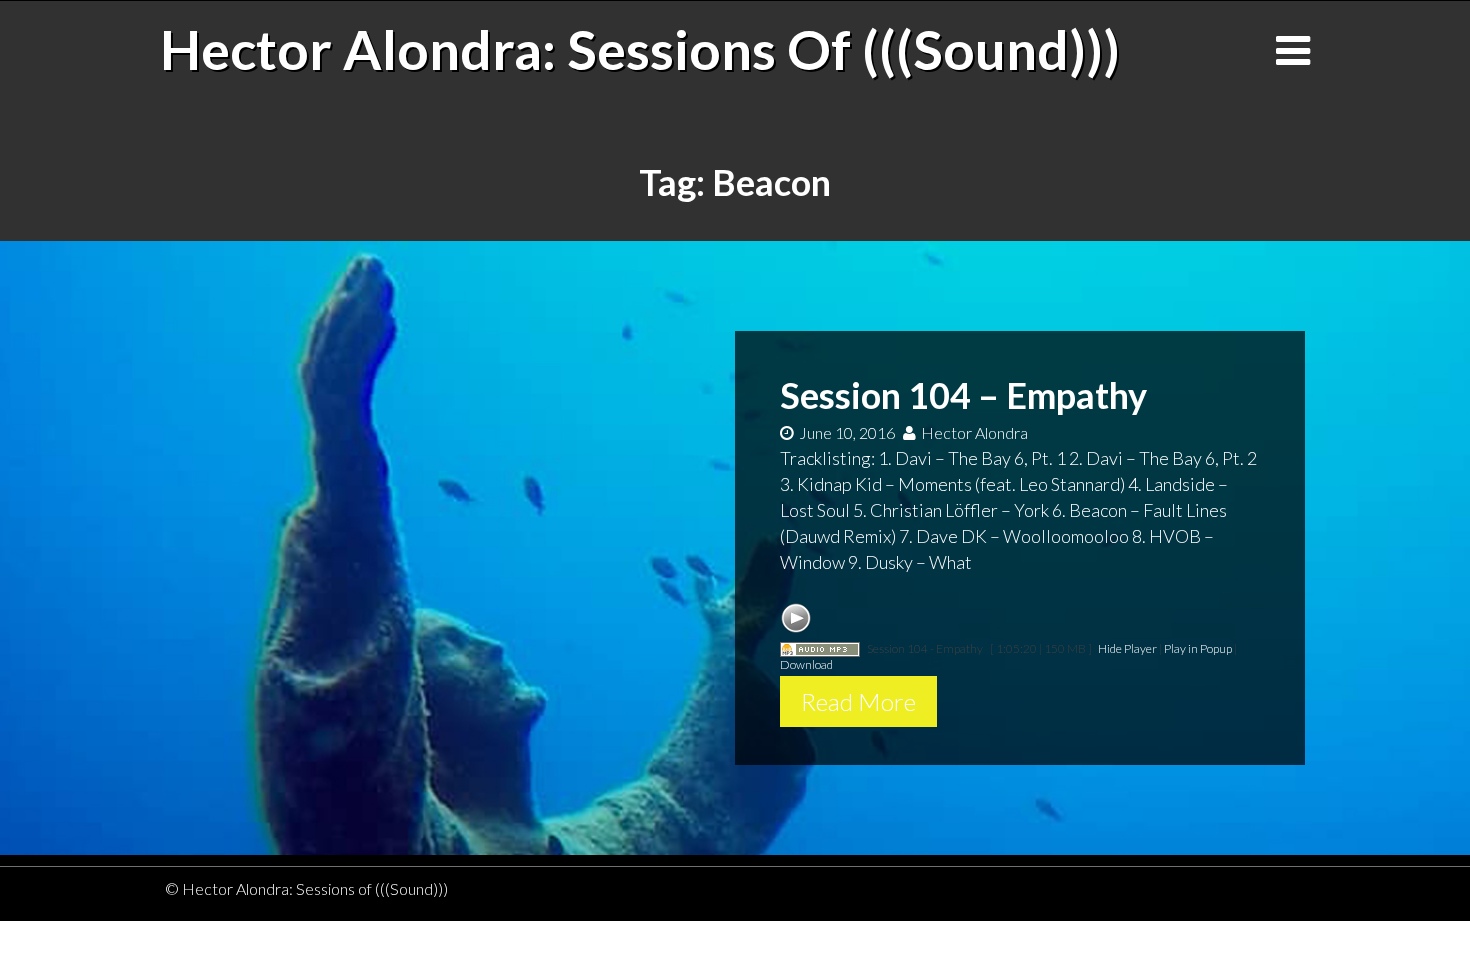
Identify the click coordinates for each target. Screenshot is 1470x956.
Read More (858, 701)
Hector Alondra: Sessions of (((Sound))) (640, 49)
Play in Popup (1198, 648)
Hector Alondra (974, 432)
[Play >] (796, 618)
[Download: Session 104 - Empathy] (820, 648)
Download (806, 664)
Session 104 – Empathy (963, 395)
